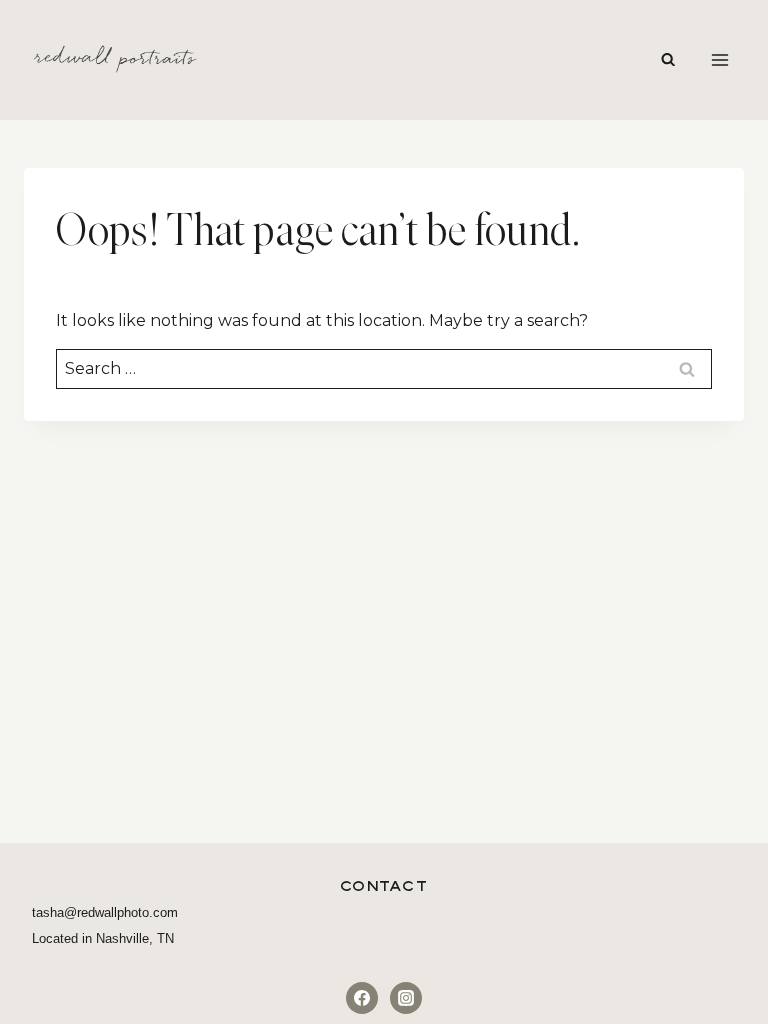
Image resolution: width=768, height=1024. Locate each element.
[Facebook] (362, 998)
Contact (384, 885)
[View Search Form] (668, 60)
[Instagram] (406, 998)
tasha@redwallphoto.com (105, 912)
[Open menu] (719, 59)
